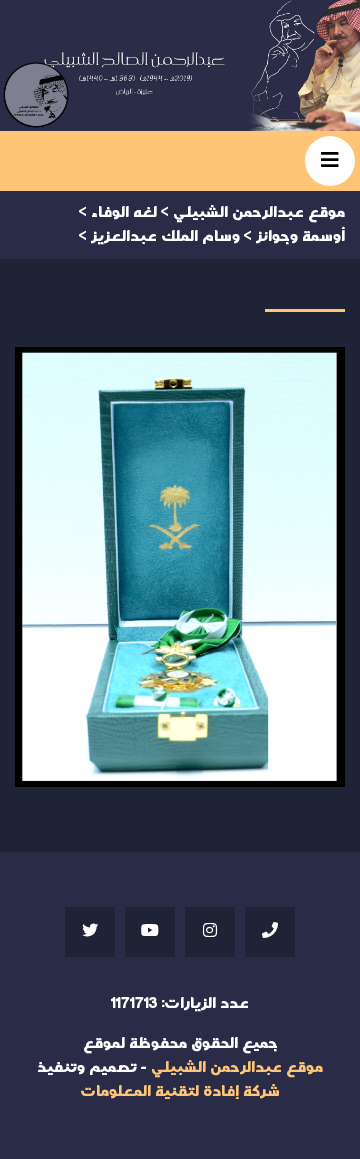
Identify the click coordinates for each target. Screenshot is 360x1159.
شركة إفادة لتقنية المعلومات (180, 1091)
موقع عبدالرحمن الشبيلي (237, 1067)
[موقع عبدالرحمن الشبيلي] (180, 65)
